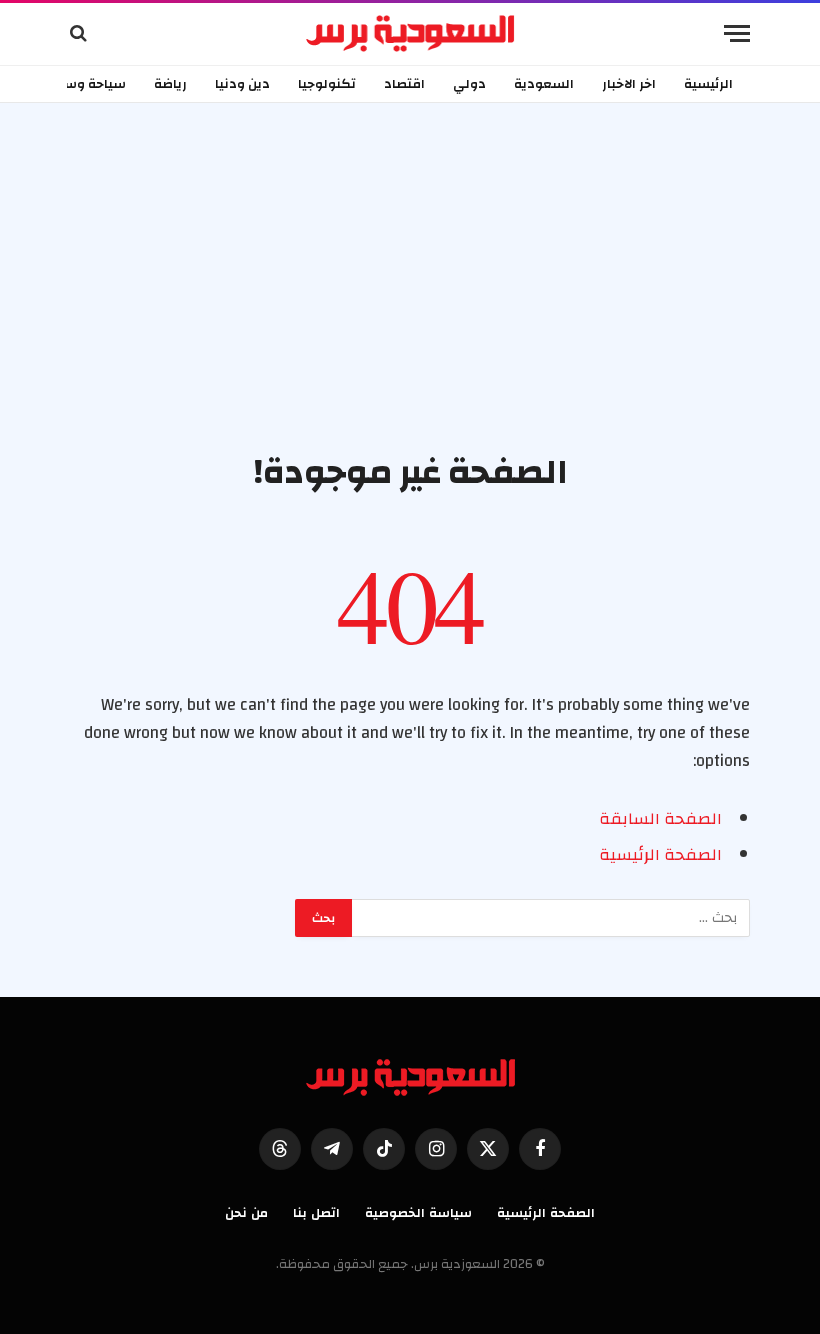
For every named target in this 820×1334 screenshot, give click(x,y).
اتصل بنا (316, 1213)
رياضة (170, 84)
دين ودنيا (242, 84)
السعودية (544, 84)
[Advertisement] (410, 300)
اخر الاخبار (629, 84)
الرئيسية (708, 84)
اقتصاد (404, 84)
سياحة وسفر (88, 84)
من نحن (246, 1213)
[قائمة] (737, 33)
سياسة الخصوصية (418, 1213)
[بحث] (80, 33)
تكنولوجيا (327, 84)
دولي (469, 84)
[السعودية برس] (410, 33)
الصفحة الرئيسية (660, 855)
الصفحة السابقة (660, 819)
